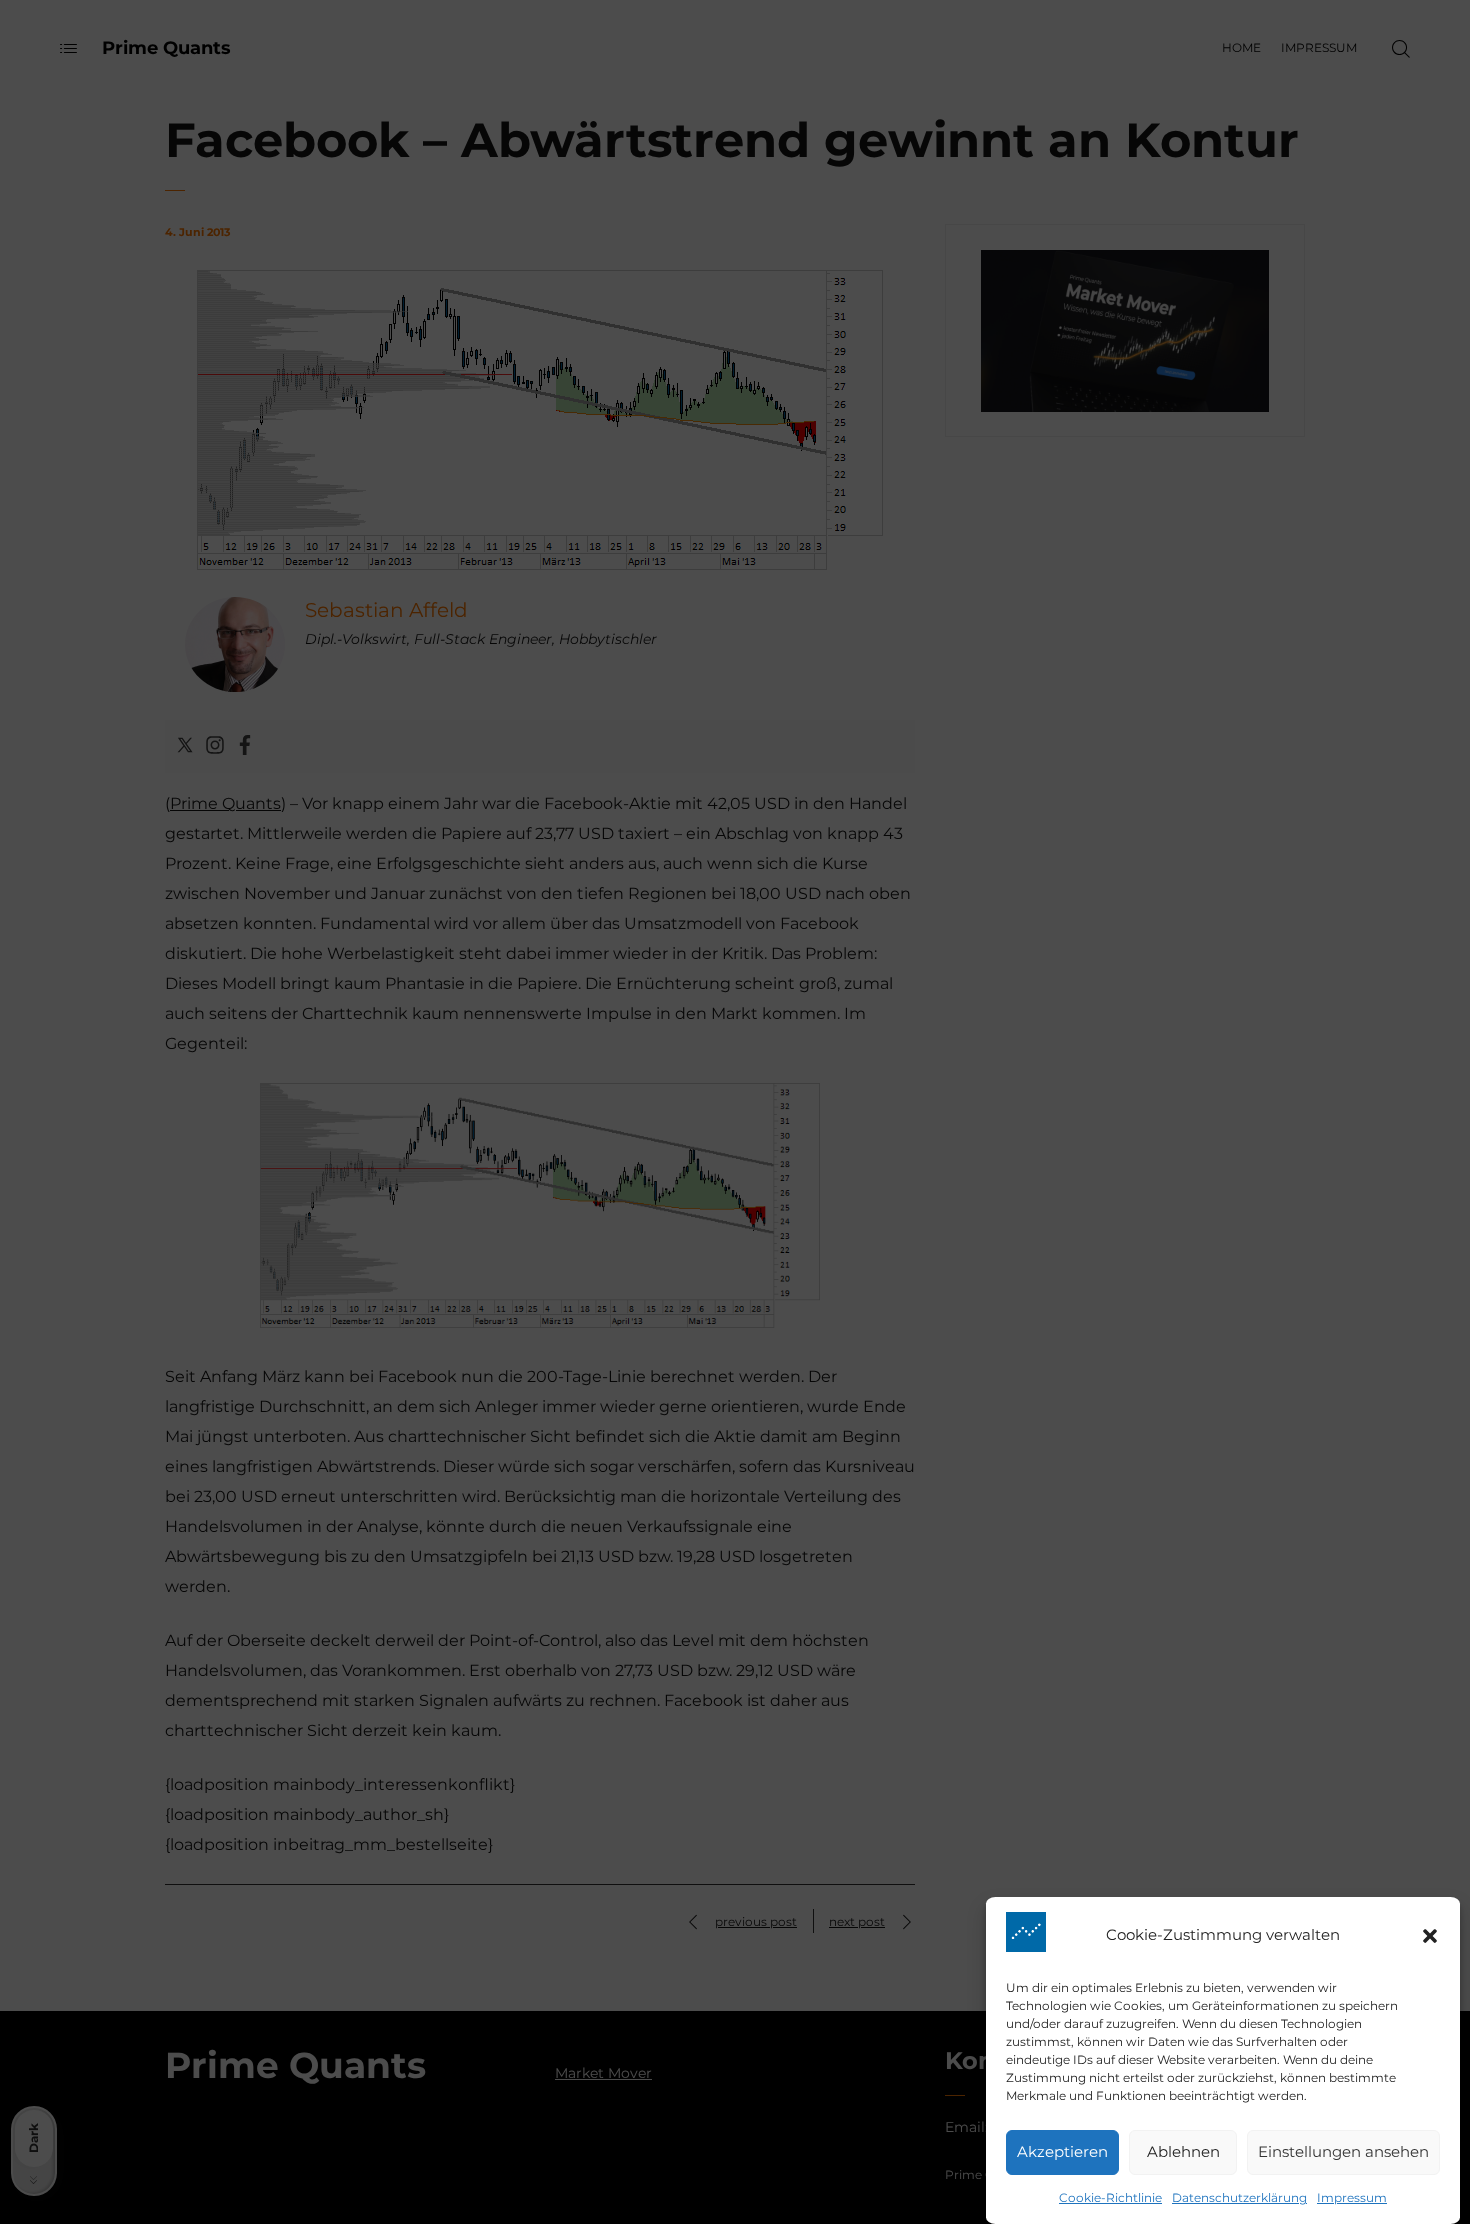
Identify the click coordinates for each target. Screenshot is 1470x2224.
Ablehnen (1183, 2152)
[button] (1430, 1936)
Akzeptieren (1062, 2152)
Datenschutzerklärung (1239, 2197)
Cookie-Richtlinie (1110, 2197)
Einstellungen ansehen (1343, 2152)
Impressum (1352, 2197)
